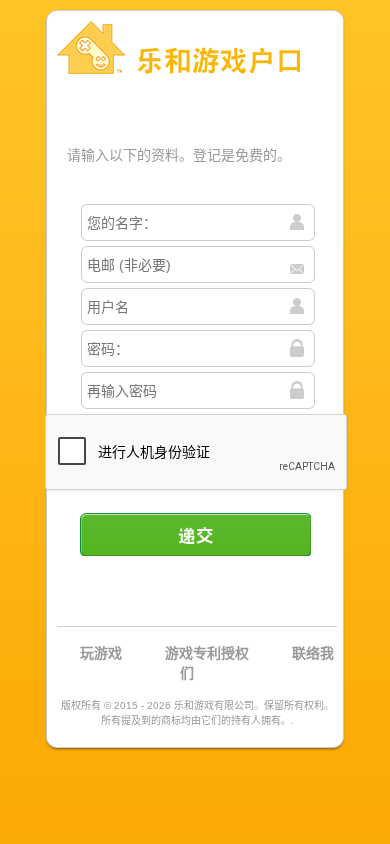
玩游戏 (101, 653)
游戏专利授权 (207, 653)
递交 (195, 534)
